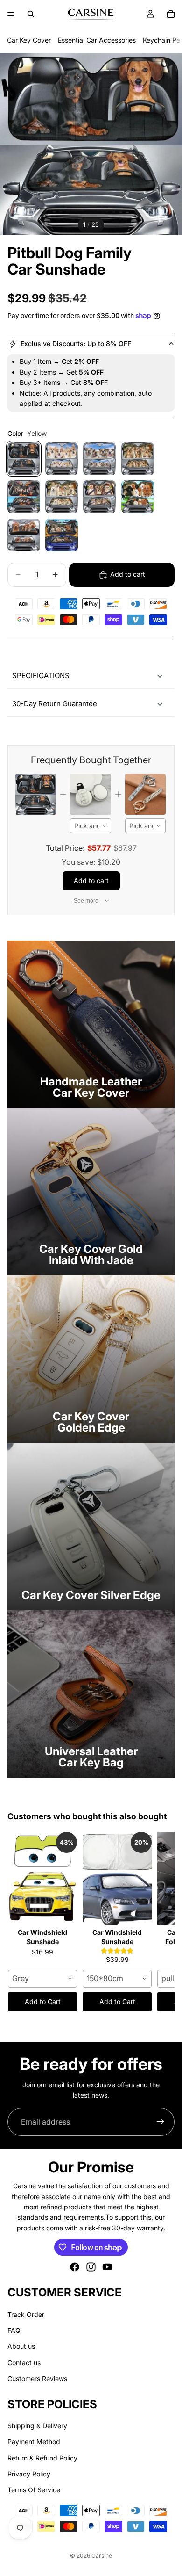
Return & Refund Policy (42, 2458)
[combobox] (90, 826)
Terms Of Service (34, 2490)
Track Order (26, 2314)
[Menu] (11, 14)
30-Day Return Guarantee (55, 704)
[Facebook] (75, 2267)
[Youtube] (107, 2267)
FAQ (14, 2330)
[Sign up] (161, 2122)
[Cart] (171, 14)
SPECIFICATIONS (41, 676)
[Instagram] (91, 2267)
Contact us (24, 2363)
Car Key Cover (29, 40)
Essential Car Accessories (97, 40)
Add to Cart (43, 2001)
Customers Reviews (37, 2379)
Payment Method (34, 2442)
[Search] (31, 14)
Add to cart (128, 574)
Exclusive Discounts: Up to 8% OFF (76, 344)
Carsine (102, 2556)
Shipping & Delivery (37, 2426)
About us (21, 2347)
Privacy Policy (29, 2474)
